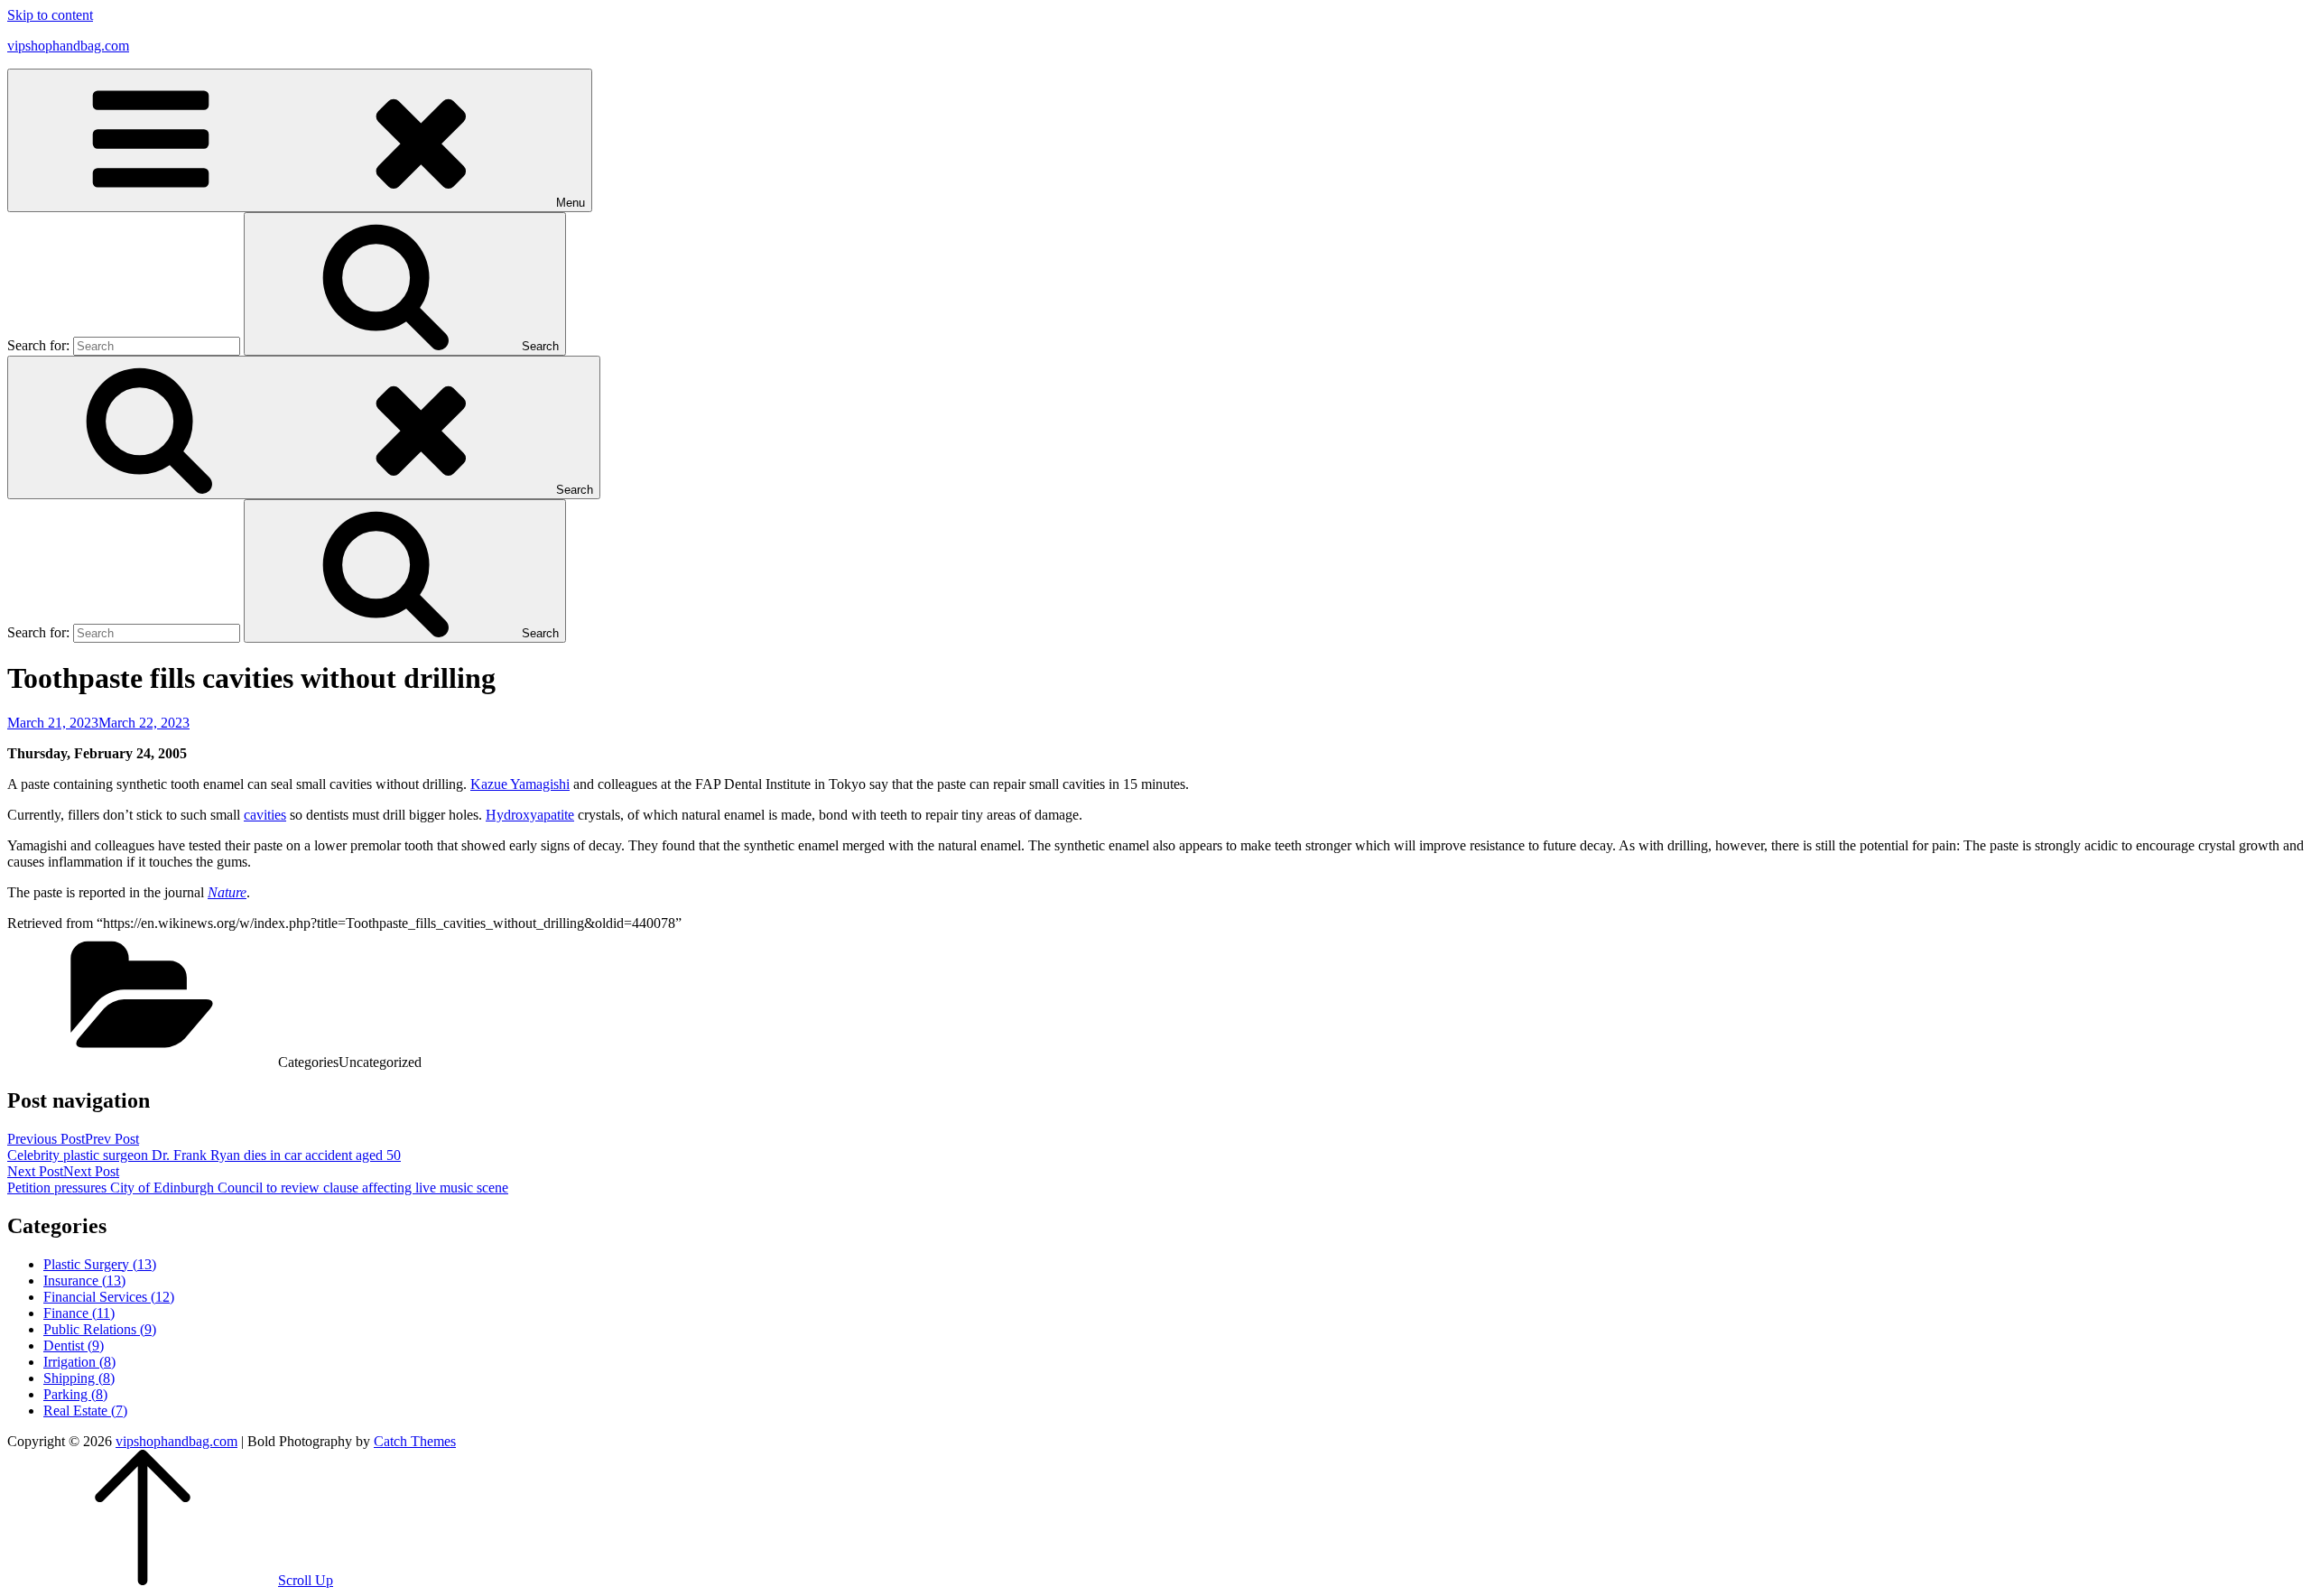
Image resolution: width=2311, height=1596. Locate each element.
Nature (227, 892)
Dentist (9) (74, 1345)
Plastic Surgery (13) (100, 1264)
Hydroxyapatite (530, 815)
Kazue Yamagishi (520, 784)
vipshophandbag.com (68, 46)
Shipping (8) (79, 1378)
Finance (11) (79, 1313)
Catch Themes (415, 1441)
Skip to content (50, 15)
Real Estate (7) (85, 1410)
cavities (265, 815)
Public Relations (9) (100, 1329)
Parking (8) (75, 1394)
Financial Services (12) (109, 1297)
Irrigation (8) (79, 1362)
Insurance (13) (84, 1281)
